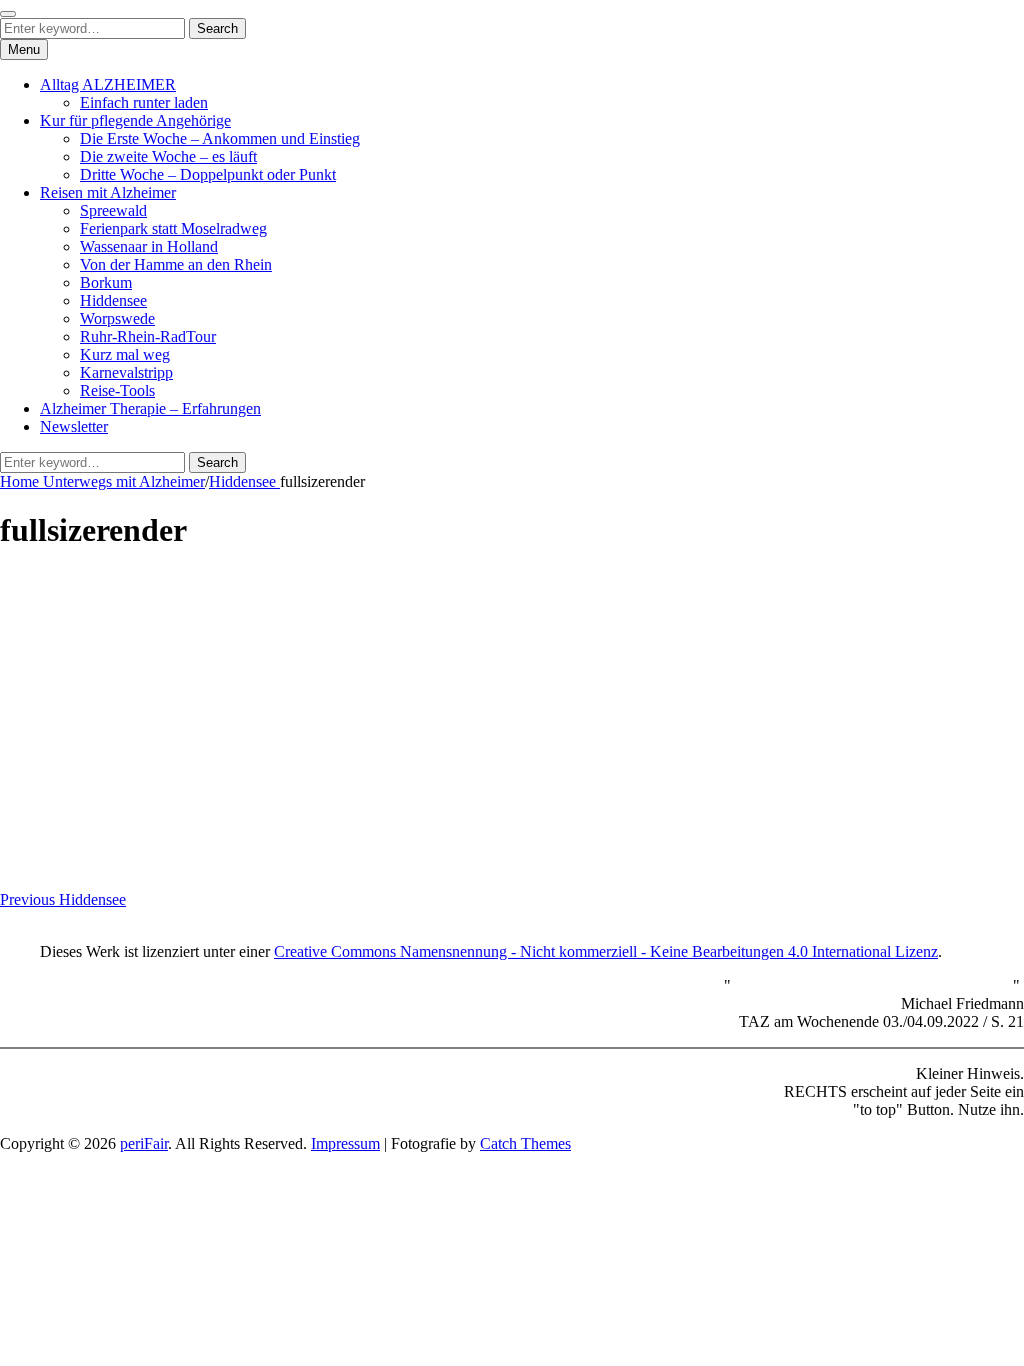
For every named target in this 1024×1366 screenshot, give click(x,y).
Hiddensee (113, 300)
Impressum (345, 1143)
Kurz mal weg (125, 354)
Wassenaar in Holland (149, 246)
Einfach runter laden (144, 102)
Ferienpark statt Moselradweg (173, 228)
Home (21, 481)
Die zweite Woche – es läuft (168, 156)
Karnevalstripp (126, 372)
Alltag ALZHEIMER (108, 84)
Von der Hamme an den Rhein (176, 264)
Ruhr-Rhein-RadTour (148, 336)
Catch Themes (525, 1143)
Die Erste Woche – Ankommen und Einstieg (220, 138)
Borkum (106, 282)
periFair (144, 1143)
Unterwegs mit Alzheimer (124, 481)
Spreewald (113, 210)
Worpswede (117, 318)
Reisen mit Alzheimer (108, 192)
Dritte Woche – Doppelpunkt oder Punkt (208, 174)
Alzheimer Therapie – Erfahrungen (150, 408)
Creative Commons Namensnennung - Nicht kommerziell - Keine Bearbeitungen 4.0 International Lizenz (606, 951)
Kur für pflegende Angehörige (135, 120)
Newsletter (74, 426)
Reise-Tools (117, 390)
